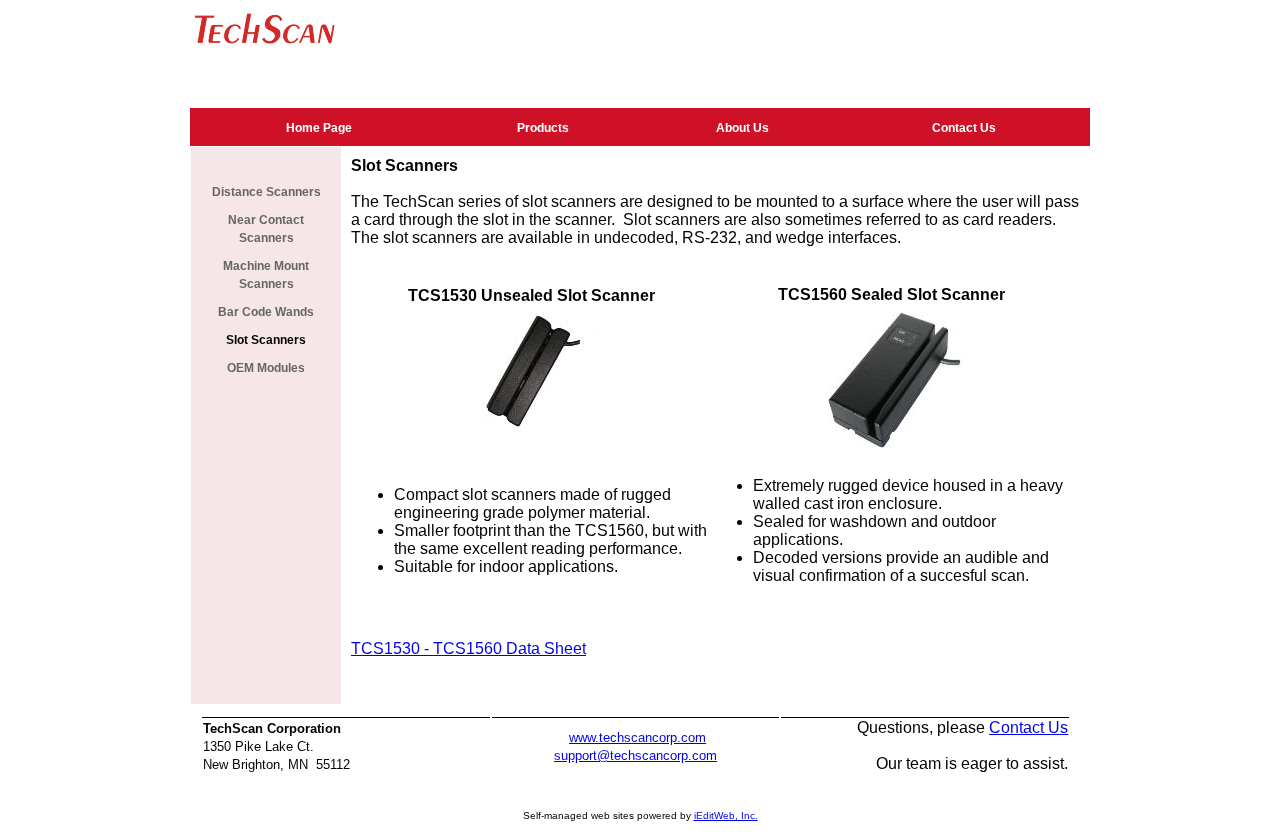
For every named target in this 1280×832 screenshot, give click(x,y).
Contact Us (964, 128)
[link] (319, 127)
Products (543, 128)
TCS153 (381, 648)
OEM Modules (266, 368)
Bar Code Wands (266, 312)
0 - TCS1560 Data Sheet (498, 648)
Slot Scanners (266, 340)
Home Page (319, 128)
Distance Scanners (266, 192)
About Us (742, 128)
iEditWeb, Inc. (726, 815)
